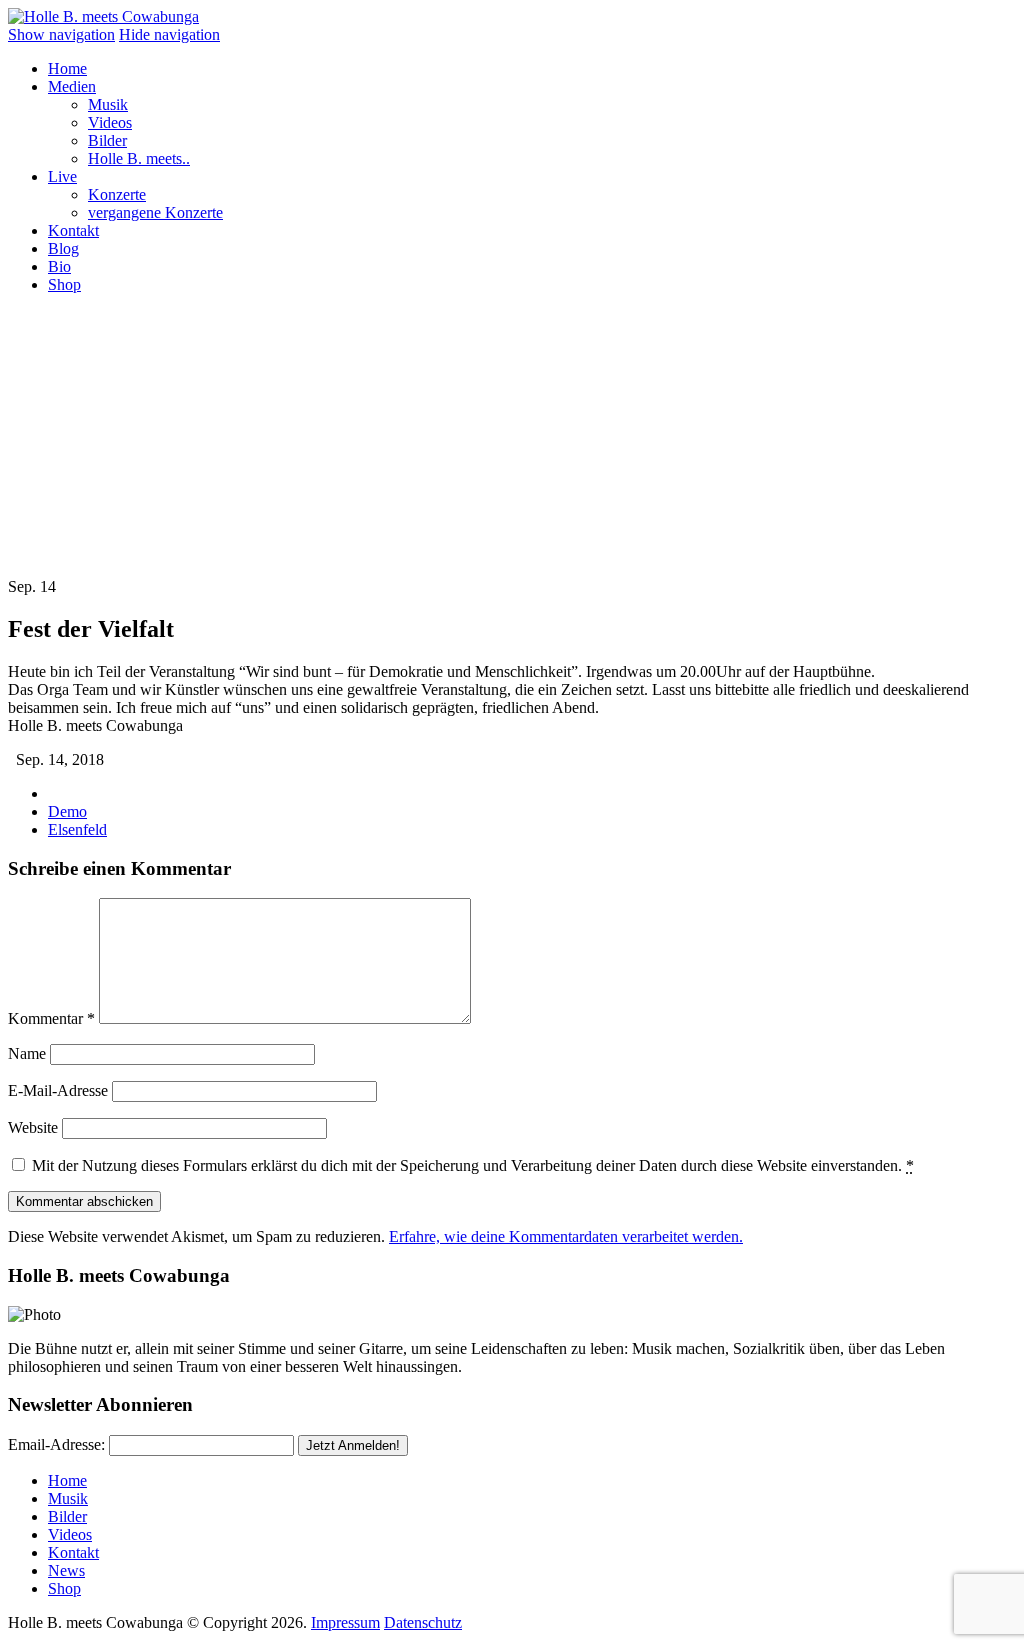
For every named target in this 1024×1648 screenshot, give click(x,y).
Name (27, 1053)
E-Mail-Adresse (58, 1090)
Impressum (345, 1622)
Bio (59, 266)
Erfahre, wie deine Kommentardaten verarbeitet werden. (566, 1236)
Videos (110, 122)
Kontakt (73, 230)
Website (33, 1127)
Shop (64, 284)
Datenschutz (423, 1622)
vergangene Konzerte (155, 212)
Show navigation (61, 34)
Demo (67, 811)
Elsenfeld (77, 829)
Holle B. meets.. (139, 158)
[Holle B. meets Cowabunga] (103, 16)
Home (67, 68)
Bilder (107, 140)
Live (62, 176)
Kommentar (51, 1018)
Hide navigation (169, 34)
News (66, 1570)
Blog (63, 248)
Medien (72, 86)
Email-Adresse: (56, 1444)
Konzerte (117, 194)
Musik (108, 104)
